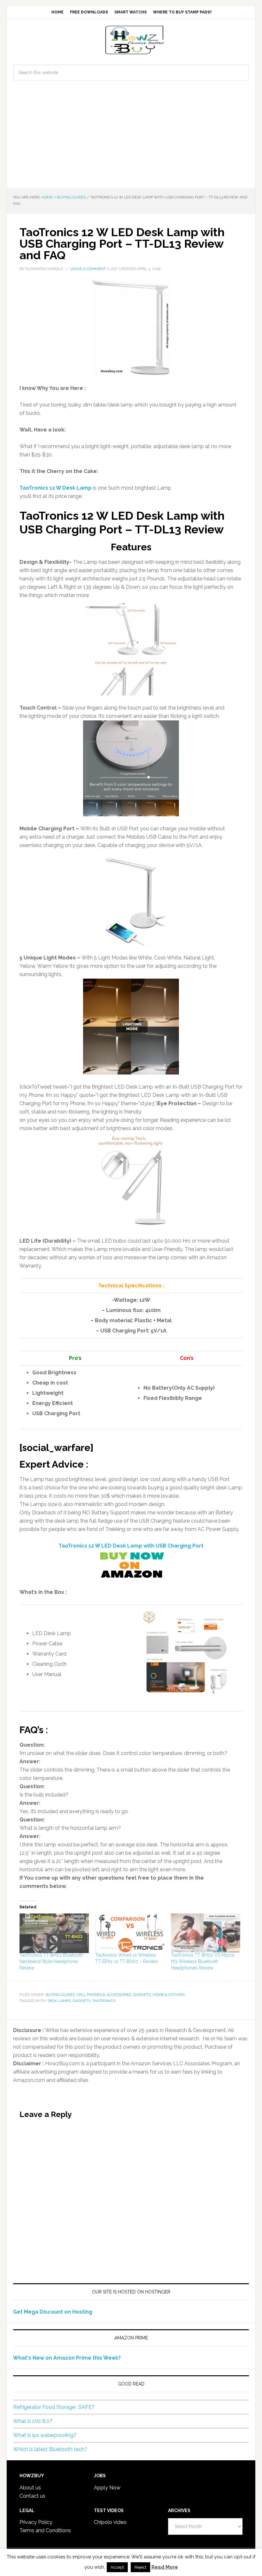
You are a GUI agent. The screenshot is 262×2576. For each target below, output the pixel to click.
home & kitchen (169, 1995)
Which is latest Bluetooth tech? (50, 2449)
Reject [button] (140, 2567)
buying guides (60, 1995)
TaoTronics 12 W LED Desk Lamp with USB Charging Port (131, 1546)
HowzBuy (131, 40)
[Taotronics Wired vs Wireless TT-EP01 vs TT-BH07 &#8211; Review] (130, 1933)
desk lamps (59, 2001)
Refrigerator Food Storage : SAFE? (54, 2407)
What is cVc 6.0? (33, 2421)
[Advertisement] (131, 140)
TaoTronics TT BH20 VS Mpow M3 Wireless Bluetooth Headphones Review (203, 1961)
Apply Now (107, 2488)
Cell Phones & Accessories (104, 1995)
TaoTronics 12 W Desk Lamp (56, 488)
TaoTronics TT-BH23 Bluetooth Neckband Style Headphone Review (51, 1961)
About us (30, 2488)
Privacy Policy (36, 2522)
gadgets (142, 1995)
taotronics (104, 2001)
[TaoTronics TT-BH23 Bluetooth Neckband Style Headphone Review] (54, 1933)
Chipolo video (110, 2522)
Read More (165, 2567)
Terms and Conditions (45, 2530)
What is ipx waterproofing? (45, 2435)
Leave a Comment (88, 269)
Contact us (32, 2496)
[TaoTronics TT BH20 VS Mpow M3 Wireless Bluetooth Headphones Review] (206, 1933)
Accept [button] (117, 2567)
